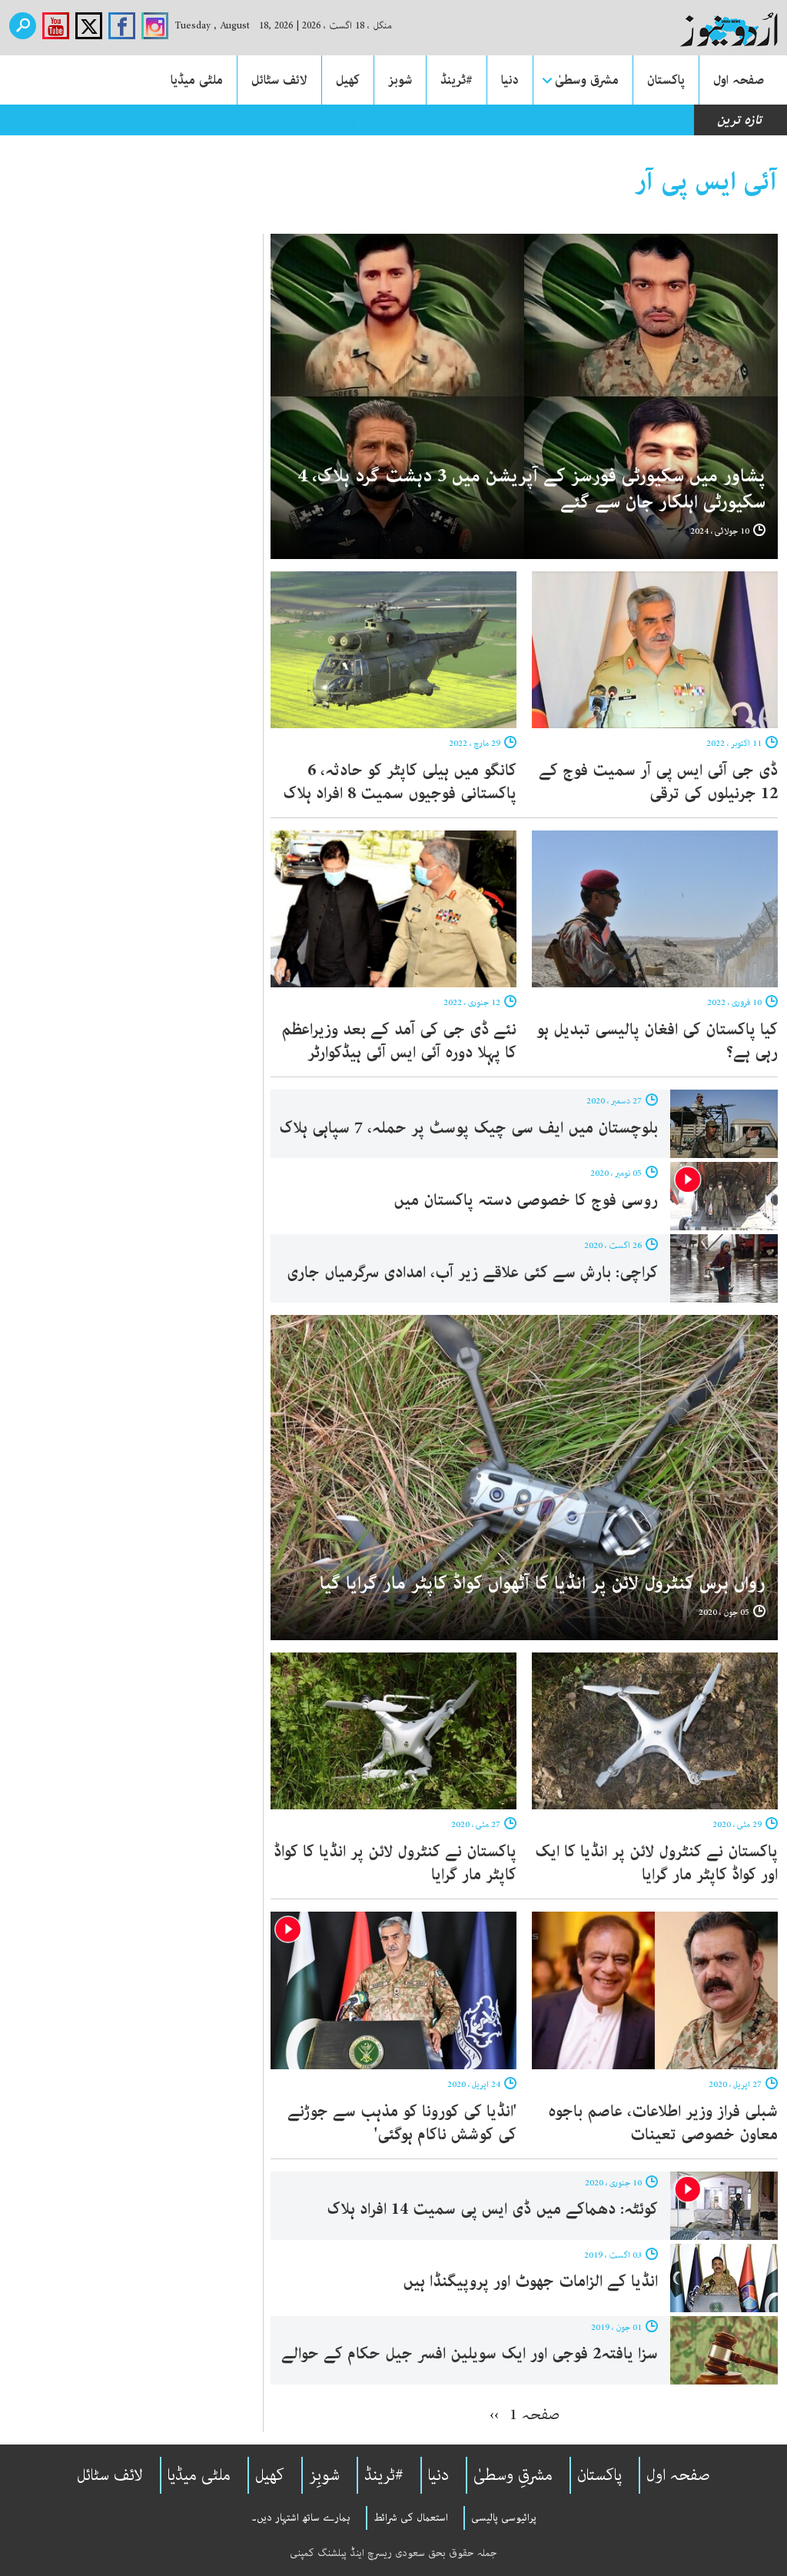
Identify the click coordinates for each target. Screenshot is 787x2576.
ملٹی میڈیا (197, 80)
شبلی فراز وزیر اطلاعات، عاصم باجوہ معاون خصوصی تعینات (663, 2123)
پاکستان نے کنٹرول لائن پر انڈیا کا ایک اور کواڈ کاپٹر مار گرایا (656, 1863)
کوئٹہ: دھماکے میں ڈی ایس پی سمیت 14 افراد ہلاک (492, 2209)
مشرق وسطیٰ (587, 80)
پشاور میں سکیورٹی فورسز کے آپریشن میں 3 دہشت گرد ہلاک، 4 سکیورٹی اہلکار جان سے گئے (531, 489)
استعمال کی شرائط (411, 2518)
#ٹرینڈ (457, 80)
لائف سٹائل (279, 80)
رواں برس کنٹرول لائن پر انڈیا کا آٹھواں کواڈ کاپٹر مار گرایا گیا (543, 1584)
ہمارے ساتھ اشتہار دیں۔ (301, 2518)
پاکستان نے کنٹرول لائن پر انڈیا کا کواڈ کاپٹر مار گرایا (395, 1863)
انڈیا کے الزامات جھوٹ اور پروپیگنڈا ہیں (530, 2281)
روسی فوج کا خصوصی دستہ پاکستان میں (526, 1200)
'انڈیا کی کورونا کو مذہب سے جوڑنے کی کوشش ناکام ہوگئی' (402, 2123)
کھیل (348, 80)
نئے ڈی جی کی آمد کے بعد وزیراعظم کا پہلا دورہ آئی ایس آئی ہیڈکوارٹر (399, 1041)
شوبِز (324, 2475)
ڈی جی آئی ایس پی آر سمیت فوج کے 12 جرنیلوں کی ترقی (658, 782)
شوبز (400, 80)
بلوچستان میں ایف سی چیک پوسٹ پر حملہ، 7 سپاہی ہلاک (468, 1128)
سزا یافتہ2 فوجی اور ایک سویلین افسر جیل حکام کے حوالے (470, 2354)
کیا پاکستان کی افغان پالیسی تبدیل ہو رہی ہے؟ (657, 1041)
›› (494, 2415)
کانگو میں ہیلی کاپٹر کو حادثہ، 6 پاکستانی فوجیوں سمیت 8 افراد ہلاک (400, 782)
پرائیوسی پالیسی (504, 2518)
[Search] (23, 26)
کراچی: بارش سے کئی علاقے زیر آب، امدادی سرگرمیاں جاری (472, 1273)
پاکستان (666, 80)
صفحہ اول (739, 80)
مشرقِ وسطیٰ (513, 2475)
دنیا (510, 80)
